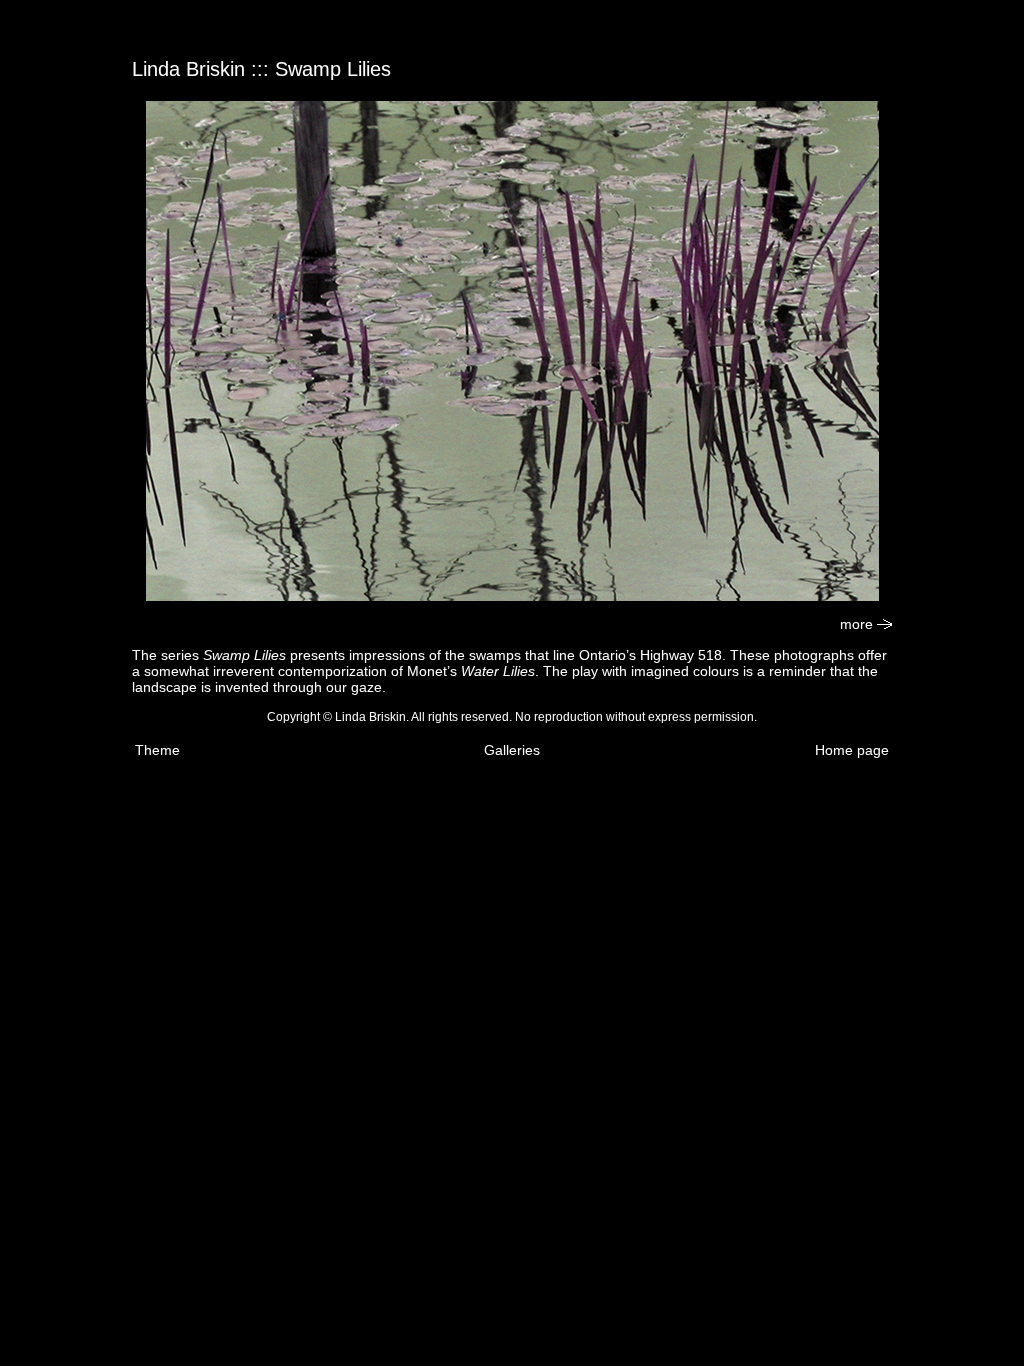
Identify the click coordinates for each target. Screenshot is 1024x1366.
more (858, 624)
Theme (157, 750)
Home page (852, 750)
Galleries (512, 750)
